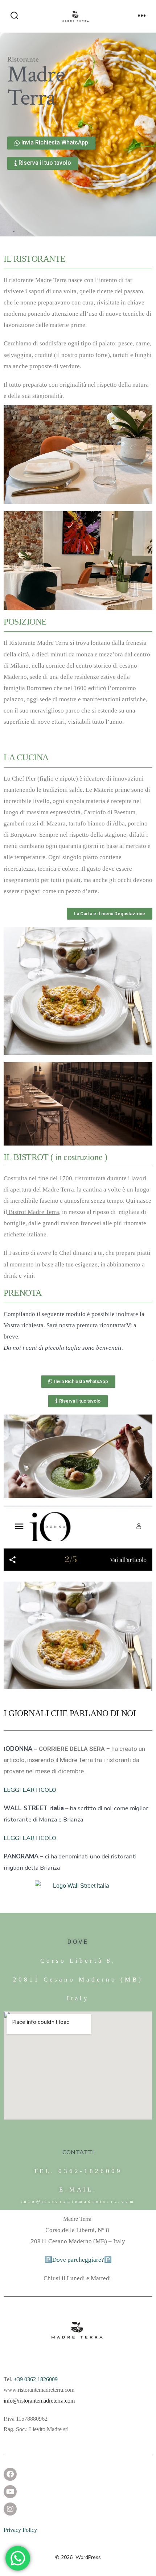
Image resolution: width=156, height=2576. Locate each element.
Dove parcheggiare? (78, 2260)
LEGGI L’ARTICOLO (30, 1790)
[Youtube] (10, 2492)
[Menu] (142, 16)
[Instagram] (10, 2509)
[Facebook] (10, 2474)
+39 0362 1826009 (36, 2379)
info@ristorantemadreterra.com (39, 2401)
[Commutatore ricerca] (15, 16)
